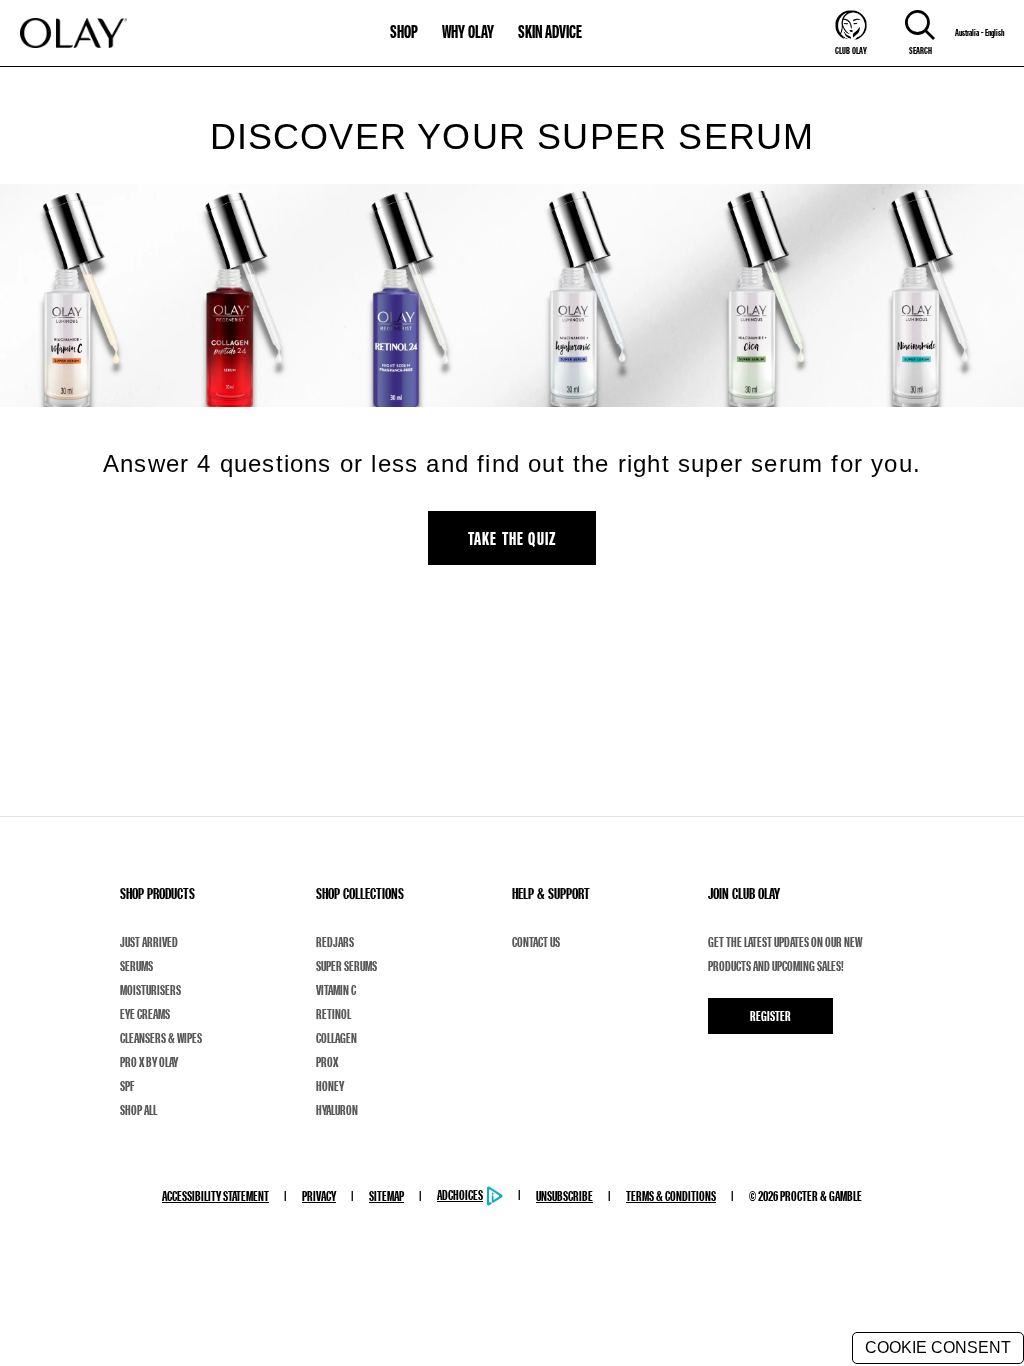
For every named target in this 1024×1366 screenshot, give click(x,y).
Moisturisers (150, 990)
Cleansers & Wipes (161, 1038)
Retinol (333, 1014)
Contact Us (536, 942)
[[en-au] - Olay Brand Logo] (73, 33)
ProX (327, 1062)
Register (770, 1016)
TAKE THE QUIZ (512, 538)
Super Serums (346, 966)
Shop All (138, 1110)
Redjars (335, 942)
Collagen (336, 1038)
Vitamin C (336, 990)
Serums (136, 966)
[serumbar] (512, 295)
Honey (330, 1086)
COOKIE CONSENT (938, 1347)
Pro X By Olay (149, 1062)
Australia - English (979, 33)
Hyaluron (337, 1110)
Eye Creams (145, 1014)
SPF (127, 1086)
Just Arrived (149, 942)
